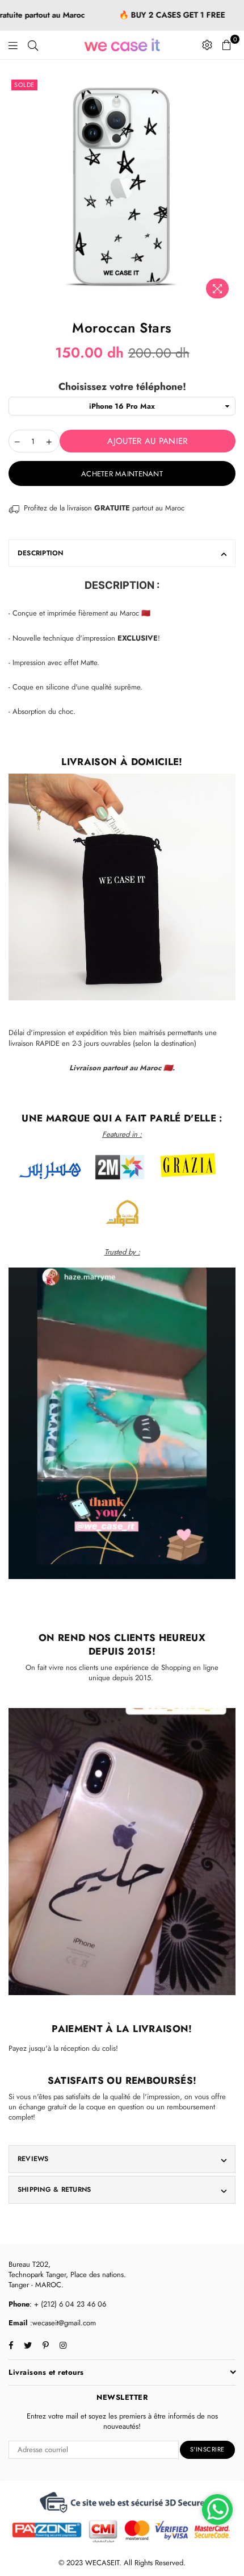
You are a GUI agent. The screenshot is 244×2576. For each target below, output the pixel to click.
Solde (24, 85)
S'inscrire (207, 2449)
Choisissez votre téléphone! (122, 387)
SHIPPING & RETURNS (54, 2189)
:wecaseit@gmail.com (62, 2323)
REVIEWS (33, 2159)
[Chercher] (33, 45)
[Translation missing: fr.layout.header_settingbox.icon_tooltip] (207, 45)
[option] (122, 190)
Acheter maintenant (122, 474)
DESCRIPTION (41, 553)
